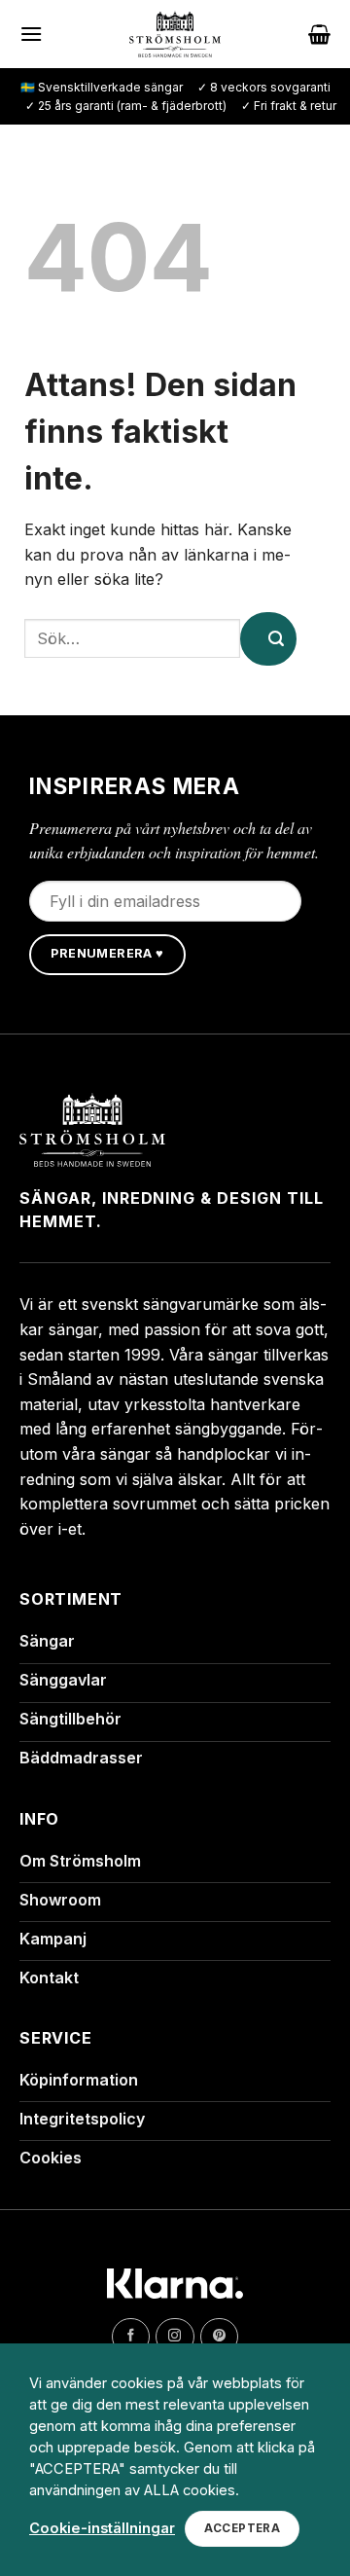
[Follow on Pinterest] (219, 2337)
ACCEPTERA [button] (242, 2528)
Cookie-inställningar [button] (102, 2528)
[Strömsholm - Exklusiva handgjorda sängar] (175, 34)
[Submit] (268, 639)
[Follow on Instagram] (175, 2337)
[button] (31, 34)
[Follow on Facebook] (131, 2337)
